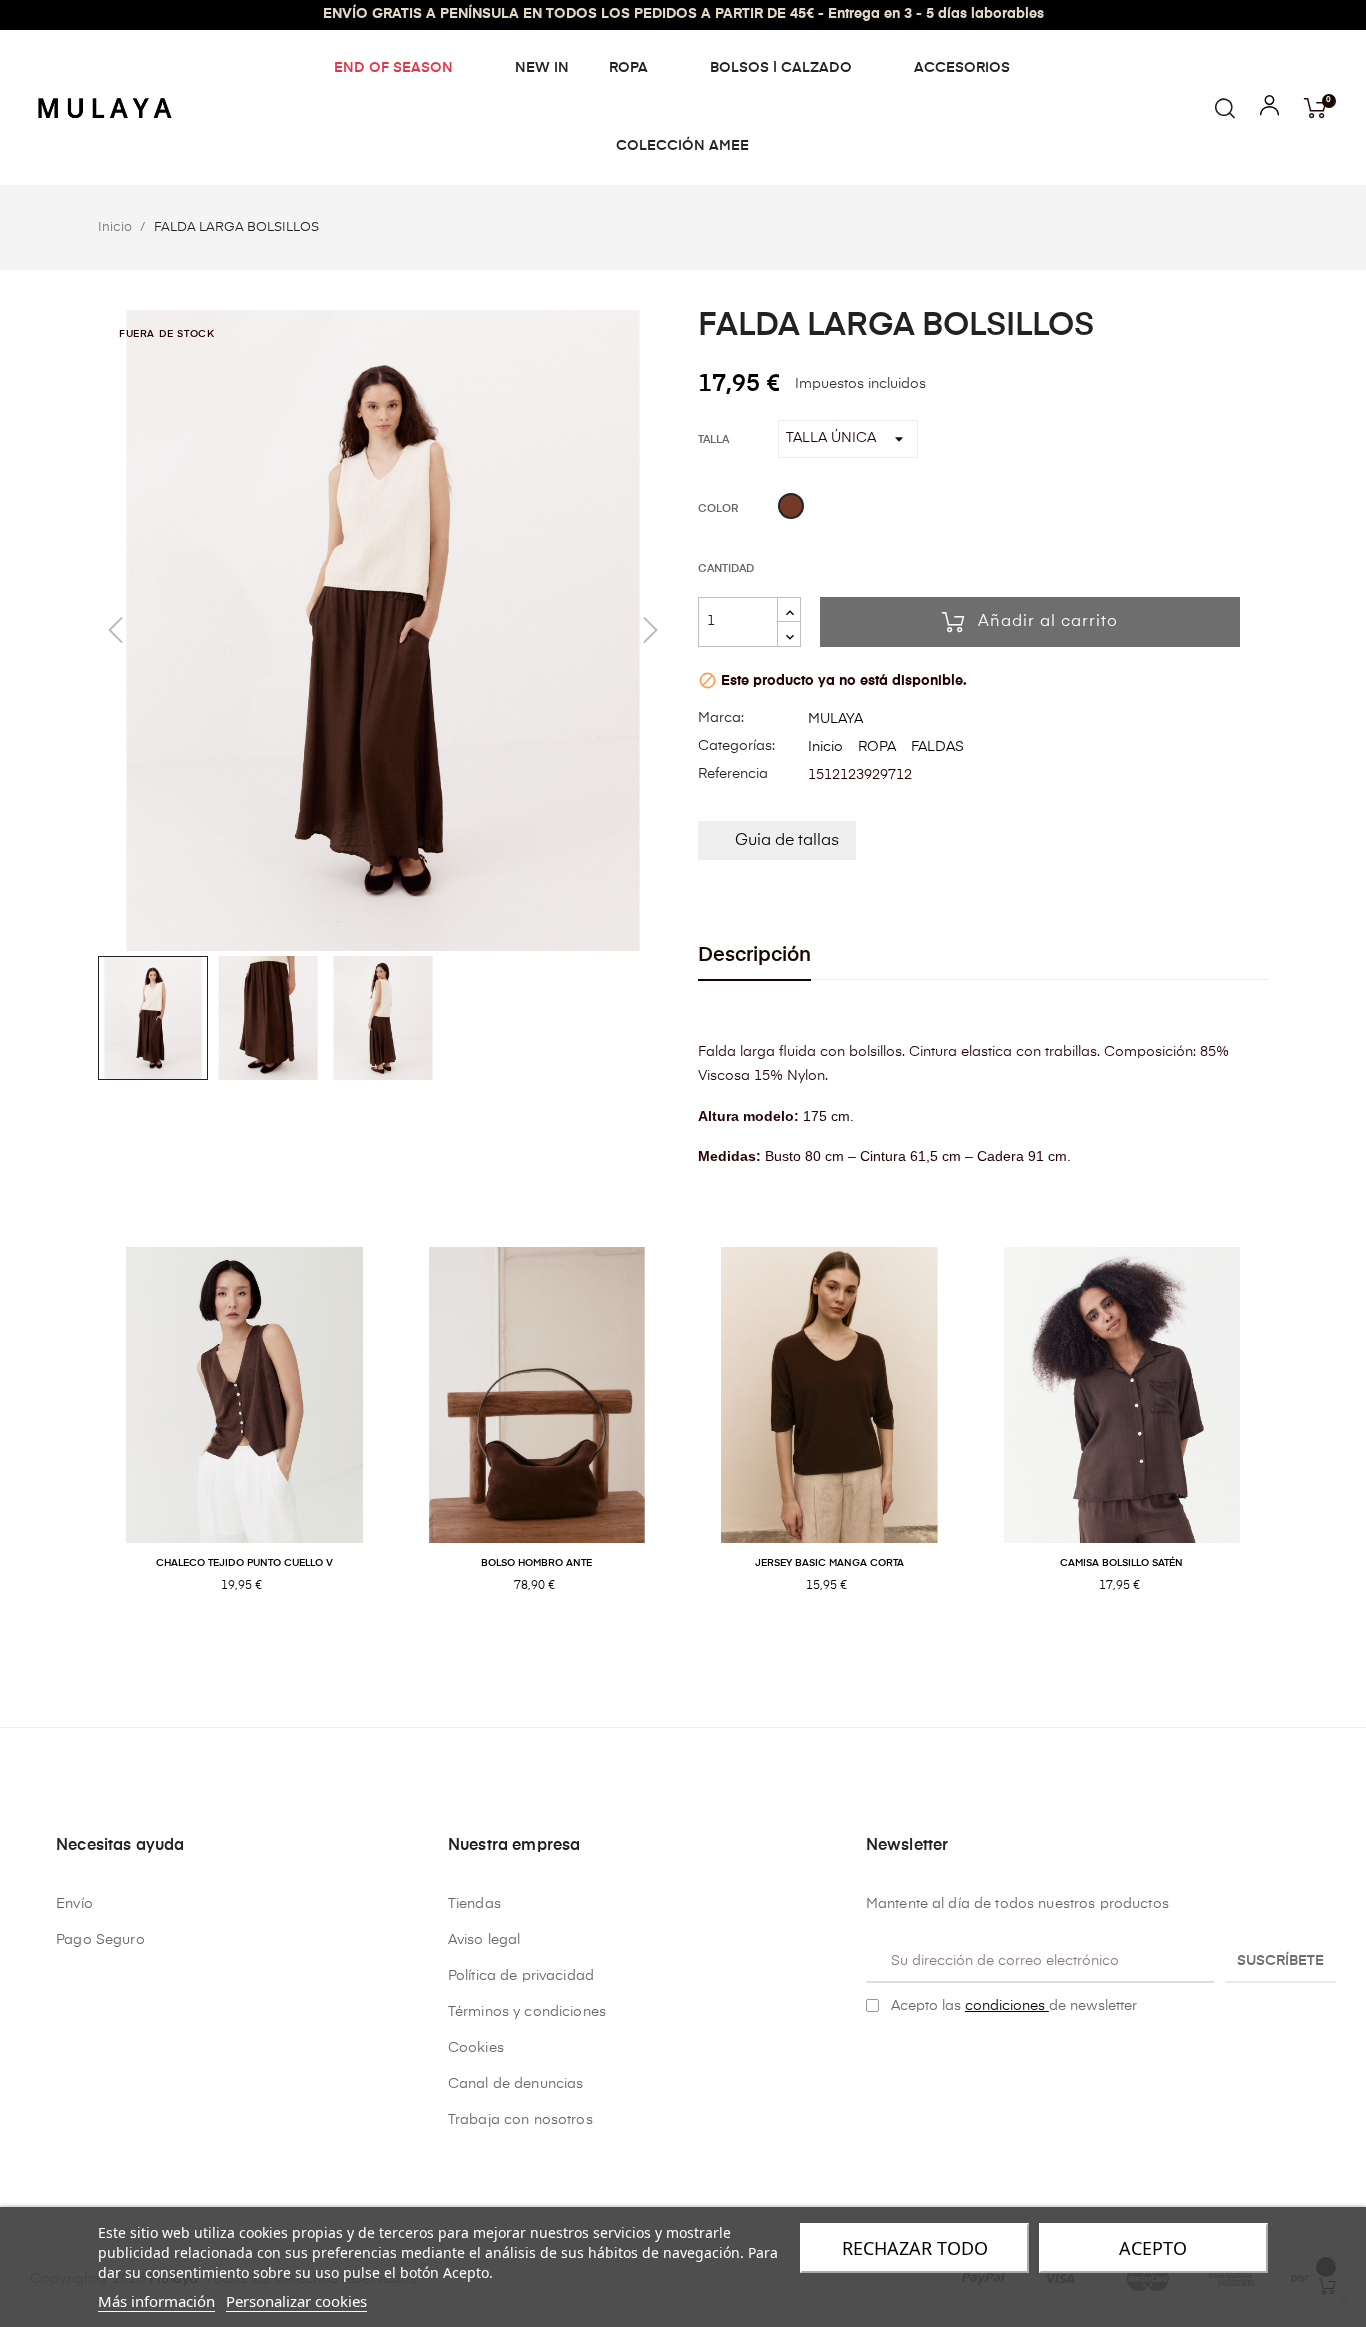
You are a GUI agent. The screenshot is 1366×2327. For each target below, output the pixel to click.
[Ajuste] (1269, 110)
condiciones (1007, 2006)
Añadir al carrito (1048, 622)
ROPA (877, 747)
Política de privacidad (521, 1976)
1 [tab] (673, 1650)
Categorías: (736, 746)
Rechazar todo (915, 2248)
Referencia (733, 774)
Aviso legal (484, 1940)
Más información (156, 2301)
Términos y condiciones (527, 2012)
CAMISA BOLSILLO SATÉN (1121, 1563)
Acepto (1153, 2248)
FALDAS (937, 747)
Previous (83, 1440)
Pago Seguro (100, 1940)
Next (1283, 1440)
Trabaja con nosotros (520, 2120)
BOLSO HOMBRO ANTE (536, 1563)
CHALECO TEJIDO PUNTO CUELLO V (244, 1563)
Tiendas (474, 1904)
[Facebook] (874, 2057)
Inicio (825, 747)
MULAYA (835, 719)
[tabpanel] (244, 1441)
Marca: (721, 718)
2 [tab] (693, 1650)
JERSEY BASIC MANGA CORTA (829, 1563)
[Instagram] (905, 2057)
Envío (74, 1904)
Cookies (476, 2048)
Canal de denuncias (516, 2084)
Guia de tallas (787, 841)
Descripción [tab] (754, 955)
